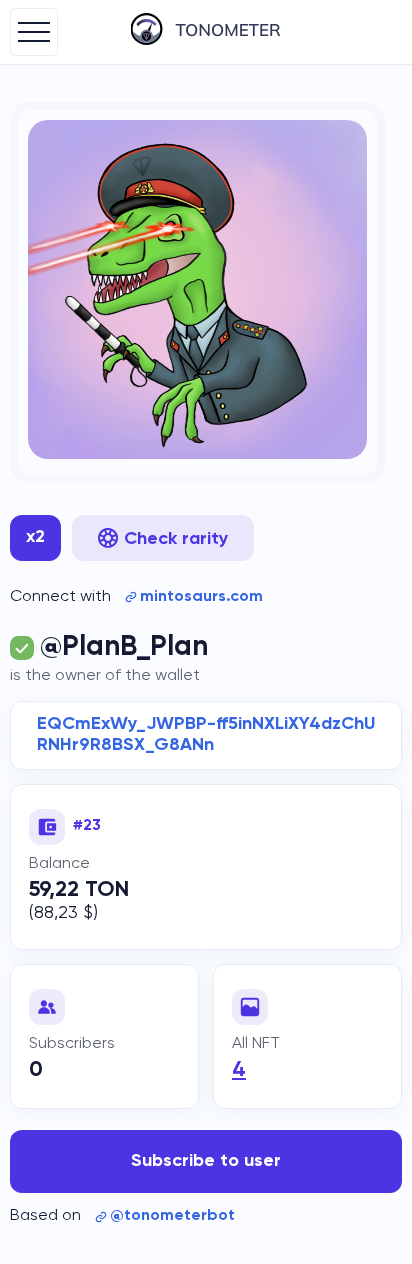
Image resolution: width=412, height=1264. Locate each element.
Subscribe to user (206, 1161)
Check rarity (176, 539)
